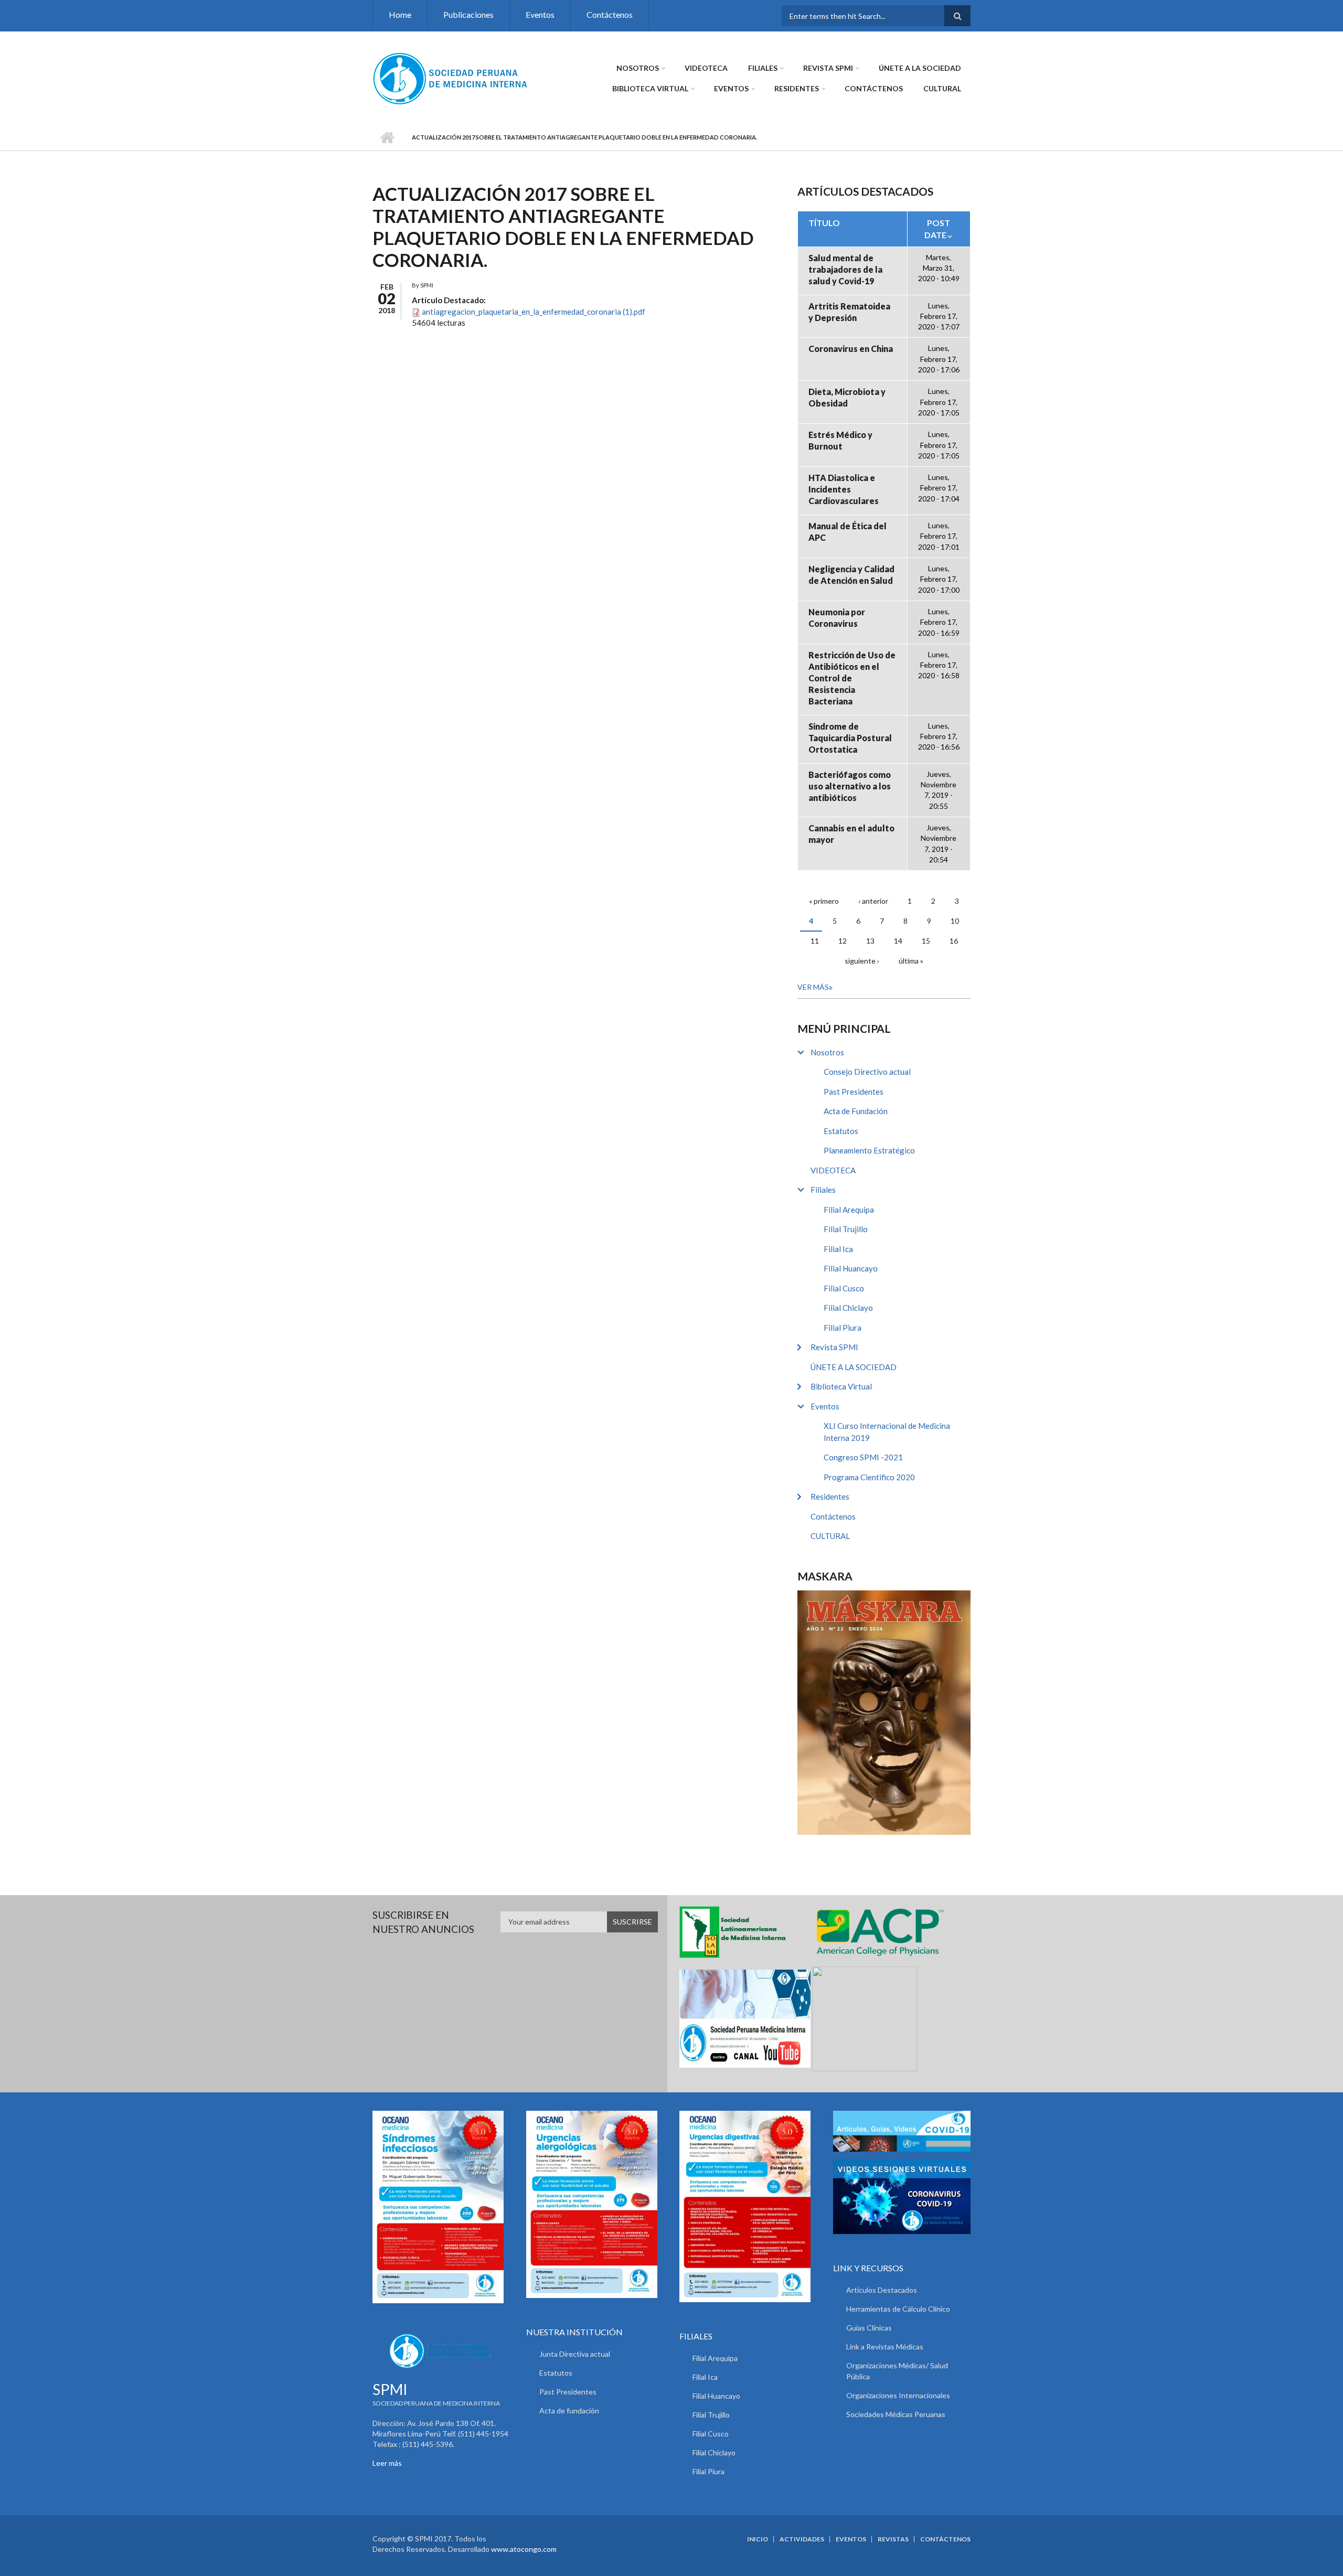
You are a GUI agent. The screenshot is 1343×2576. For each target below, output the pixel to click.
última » (911, 961)
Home (400, 14)
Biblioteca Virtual (650, 88)
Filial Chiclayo (848, 1308)
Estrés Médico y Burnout (840, 440)
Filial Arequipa (849, 1210)
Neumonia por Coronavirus (837, 618)
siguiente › (862, 961)
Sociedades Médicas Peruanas (896, 2414)
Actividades (802, 2539)
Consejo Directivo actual (867, 1072)
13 (870, 941)
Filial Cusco (844, 1288)
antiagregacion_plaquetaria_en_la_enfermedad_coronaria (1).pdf (534, 312)
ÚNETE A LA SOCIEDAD (920, 68)
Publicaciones (468, 14)
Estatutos (841, 1131)
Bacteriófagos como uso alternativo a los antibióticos (850, 786)
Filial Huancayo (851, 1268)
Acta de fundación (569, 2411)
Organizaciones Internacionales (898, 2395)
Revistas (893, 2539)
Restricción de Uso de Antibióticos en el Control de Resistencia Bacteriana (852, 678)
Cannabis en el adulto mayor (851, 834)
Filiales (763, 68)
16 (954, 941)
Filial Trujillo (846, 1229)
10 (955, 921)
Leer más (387, 2463)
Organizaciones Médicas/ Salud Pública (897, 2371)
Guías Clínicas (869, 2328)
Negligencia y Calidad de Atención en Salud (851, 575)
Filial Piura (843, 1328)
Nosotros (638, 68)
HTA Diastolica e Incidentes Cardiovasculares (844, 489)
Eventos (540, 14)
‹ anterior (873, 901)
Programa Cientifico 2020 (869, 1477)
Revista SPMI (828, 68)
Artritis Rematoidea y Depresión (849, 312)
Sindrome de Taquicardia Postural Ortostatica (850, 738)
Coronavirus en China (851, 349)
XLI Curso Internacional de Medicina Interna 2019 (887, 1432)
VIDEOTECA (706, 68)
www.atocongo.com (524, 2549)
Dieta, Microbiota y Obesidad (847, 397)
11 (815, 941)
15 (926, 941)
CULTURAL (942, 88)
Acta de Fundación (856, 1111)
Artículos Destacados (882, 2290)
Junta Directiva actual (575, 2354)
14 (898, 941)
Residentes (797, 88)
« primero (824, 901)
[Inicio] (451, 78)
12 (843, 941)
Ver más (813, 987)
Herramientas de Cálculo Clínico (898, 2309)
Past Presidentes (854, 1092)
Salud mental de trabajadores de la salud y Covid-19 (845, 269)
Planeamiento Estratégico (869, 1150)
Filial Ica (838, 1249)
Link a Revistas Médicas (885, 2347)
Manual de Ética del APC (848, 532)
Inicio (387, 137)
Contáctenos (610, 14)
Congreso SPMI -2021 (863, 1457)
